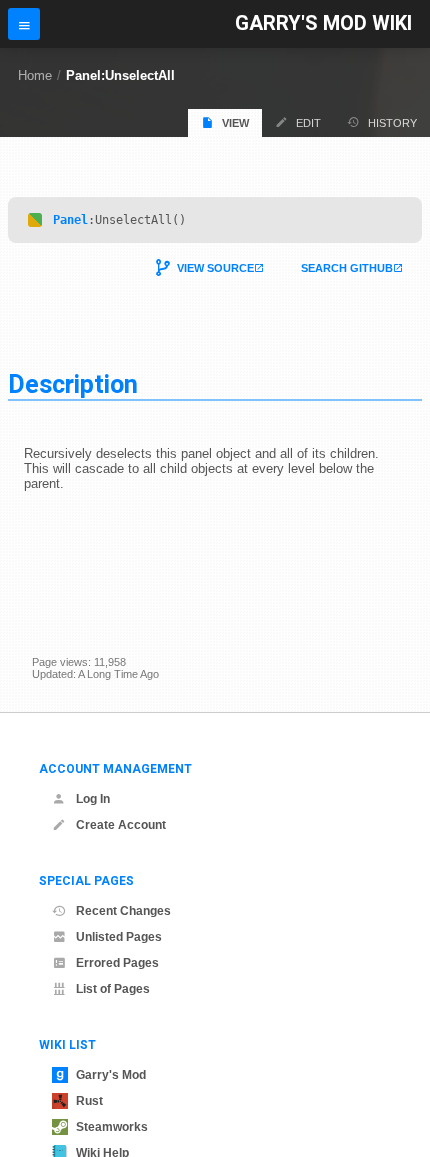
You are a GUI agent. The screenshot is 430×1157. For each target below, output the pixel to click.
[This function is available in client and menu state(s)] (35, 220)
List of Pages (113, 989)
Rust (89, 1101)
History (392, 123)
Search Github (347, 268)
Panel (70, 220)
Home (35, 75)
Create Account (121, 825)
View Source (215, 268)
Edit (308, 123)
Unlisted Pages (119, 937)
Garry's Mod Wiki (323, 23)
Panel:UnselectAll (120, 75)
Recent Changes (123, 911)
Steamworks (112, 1127)
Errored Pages (117, 963)
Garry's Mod (111, 1075)
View (235, 123)
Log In (93, 799)
